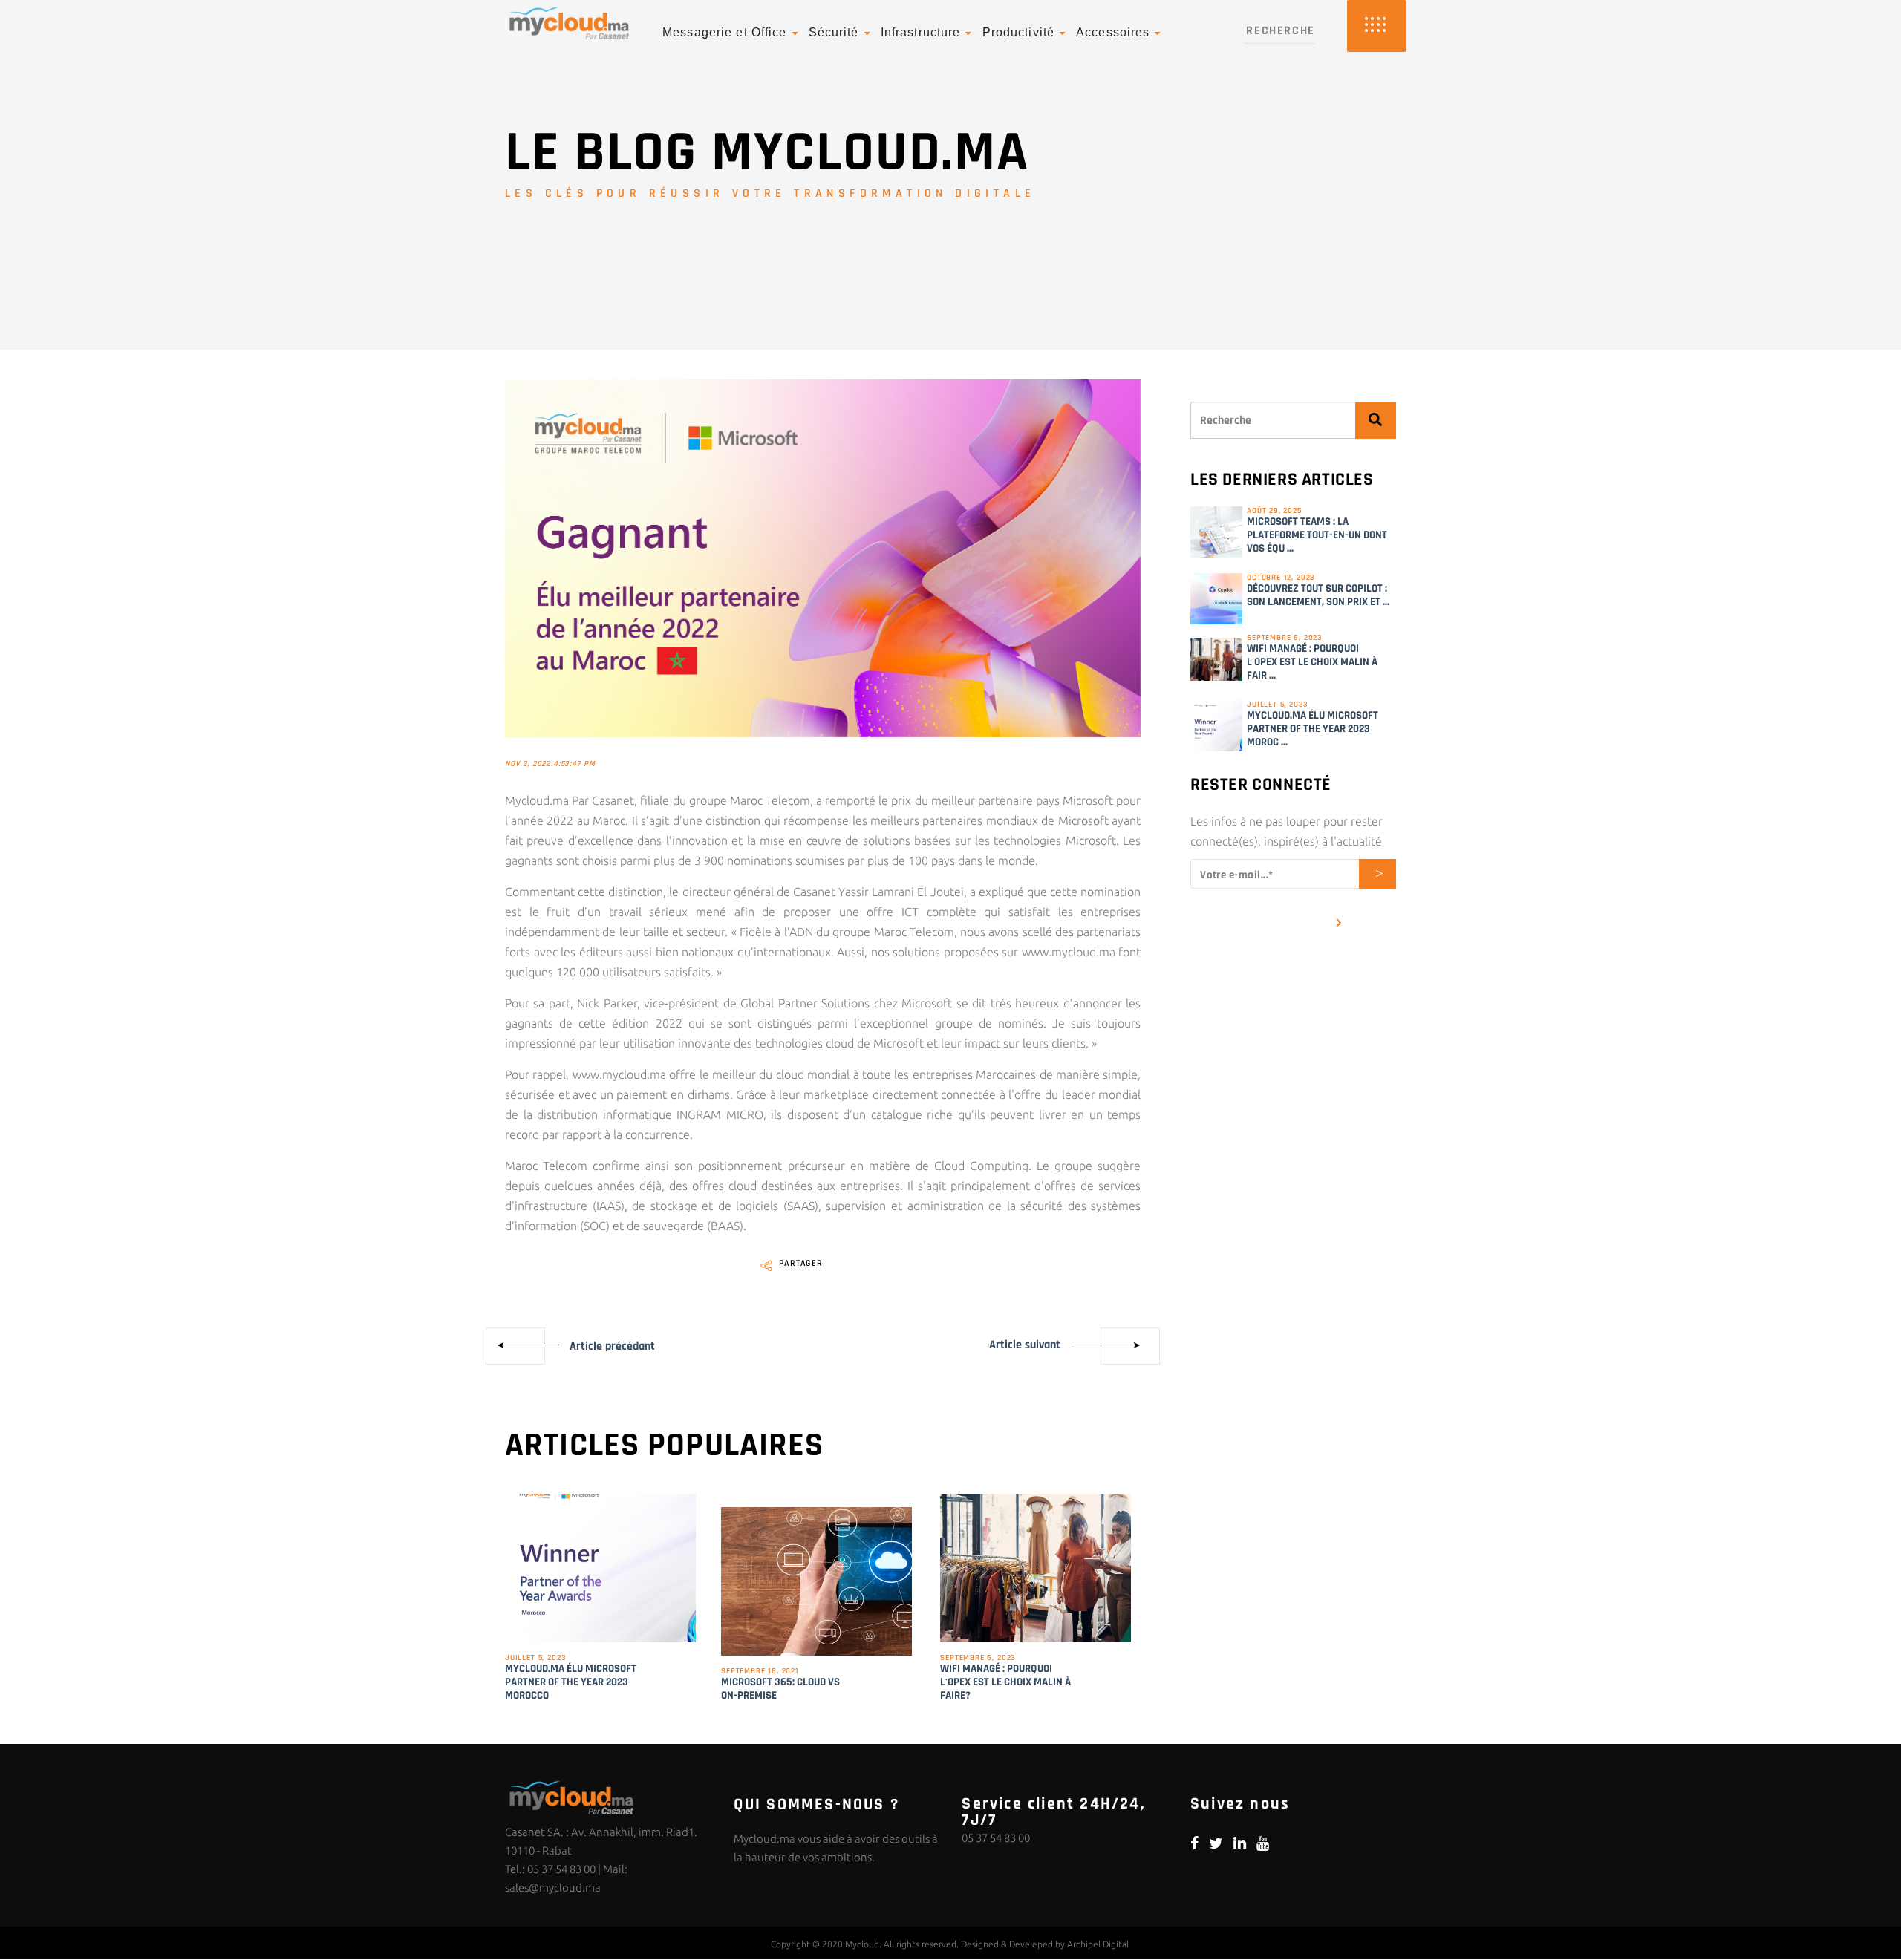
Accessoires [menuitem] (1113, 32)
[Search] (1376, 420)
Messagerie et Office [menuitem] (724, 32)
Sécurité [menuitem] (834, 32)
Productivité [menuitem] (1018, 32)
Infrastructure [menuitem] (921, 32)
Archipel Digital (1098, 1944)
